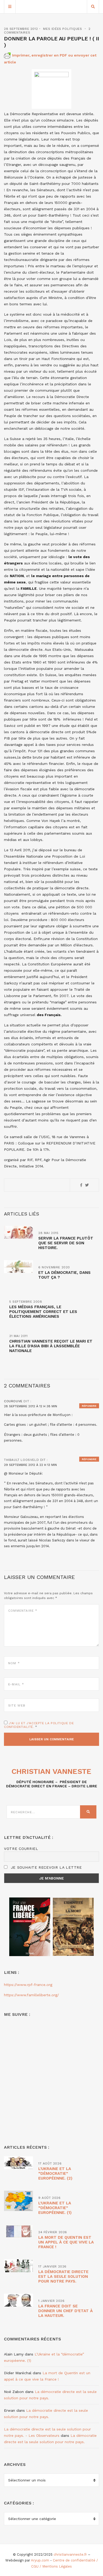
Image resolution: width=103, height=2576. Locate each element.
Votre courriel (21, 1849)
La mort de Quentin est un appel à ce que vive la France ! (66, 2242)
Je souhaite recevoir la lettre (46, 1867)
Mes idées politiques (62, 29)
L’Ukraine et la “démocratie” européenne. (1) (55, 2208)
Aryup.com (40, 2560)
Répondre (89, 1406)
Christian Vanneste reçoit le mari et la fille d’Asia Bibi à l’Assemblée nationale (51, 1346)
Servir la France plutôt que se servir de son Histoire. (66, 1243)
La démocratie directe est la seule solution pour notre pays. (63, 2276)
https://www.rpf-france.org (28, 1985)
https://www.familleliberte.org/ (31, 1995)
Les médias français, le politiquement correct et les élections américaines (43, 1312)
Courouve (13, 1401)
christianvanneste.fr (70, 2554)
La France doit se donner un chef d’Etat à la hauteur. (65, 2311)
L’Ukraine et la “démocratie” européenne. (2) (55, 2173)
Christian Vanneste (51, 1771)
